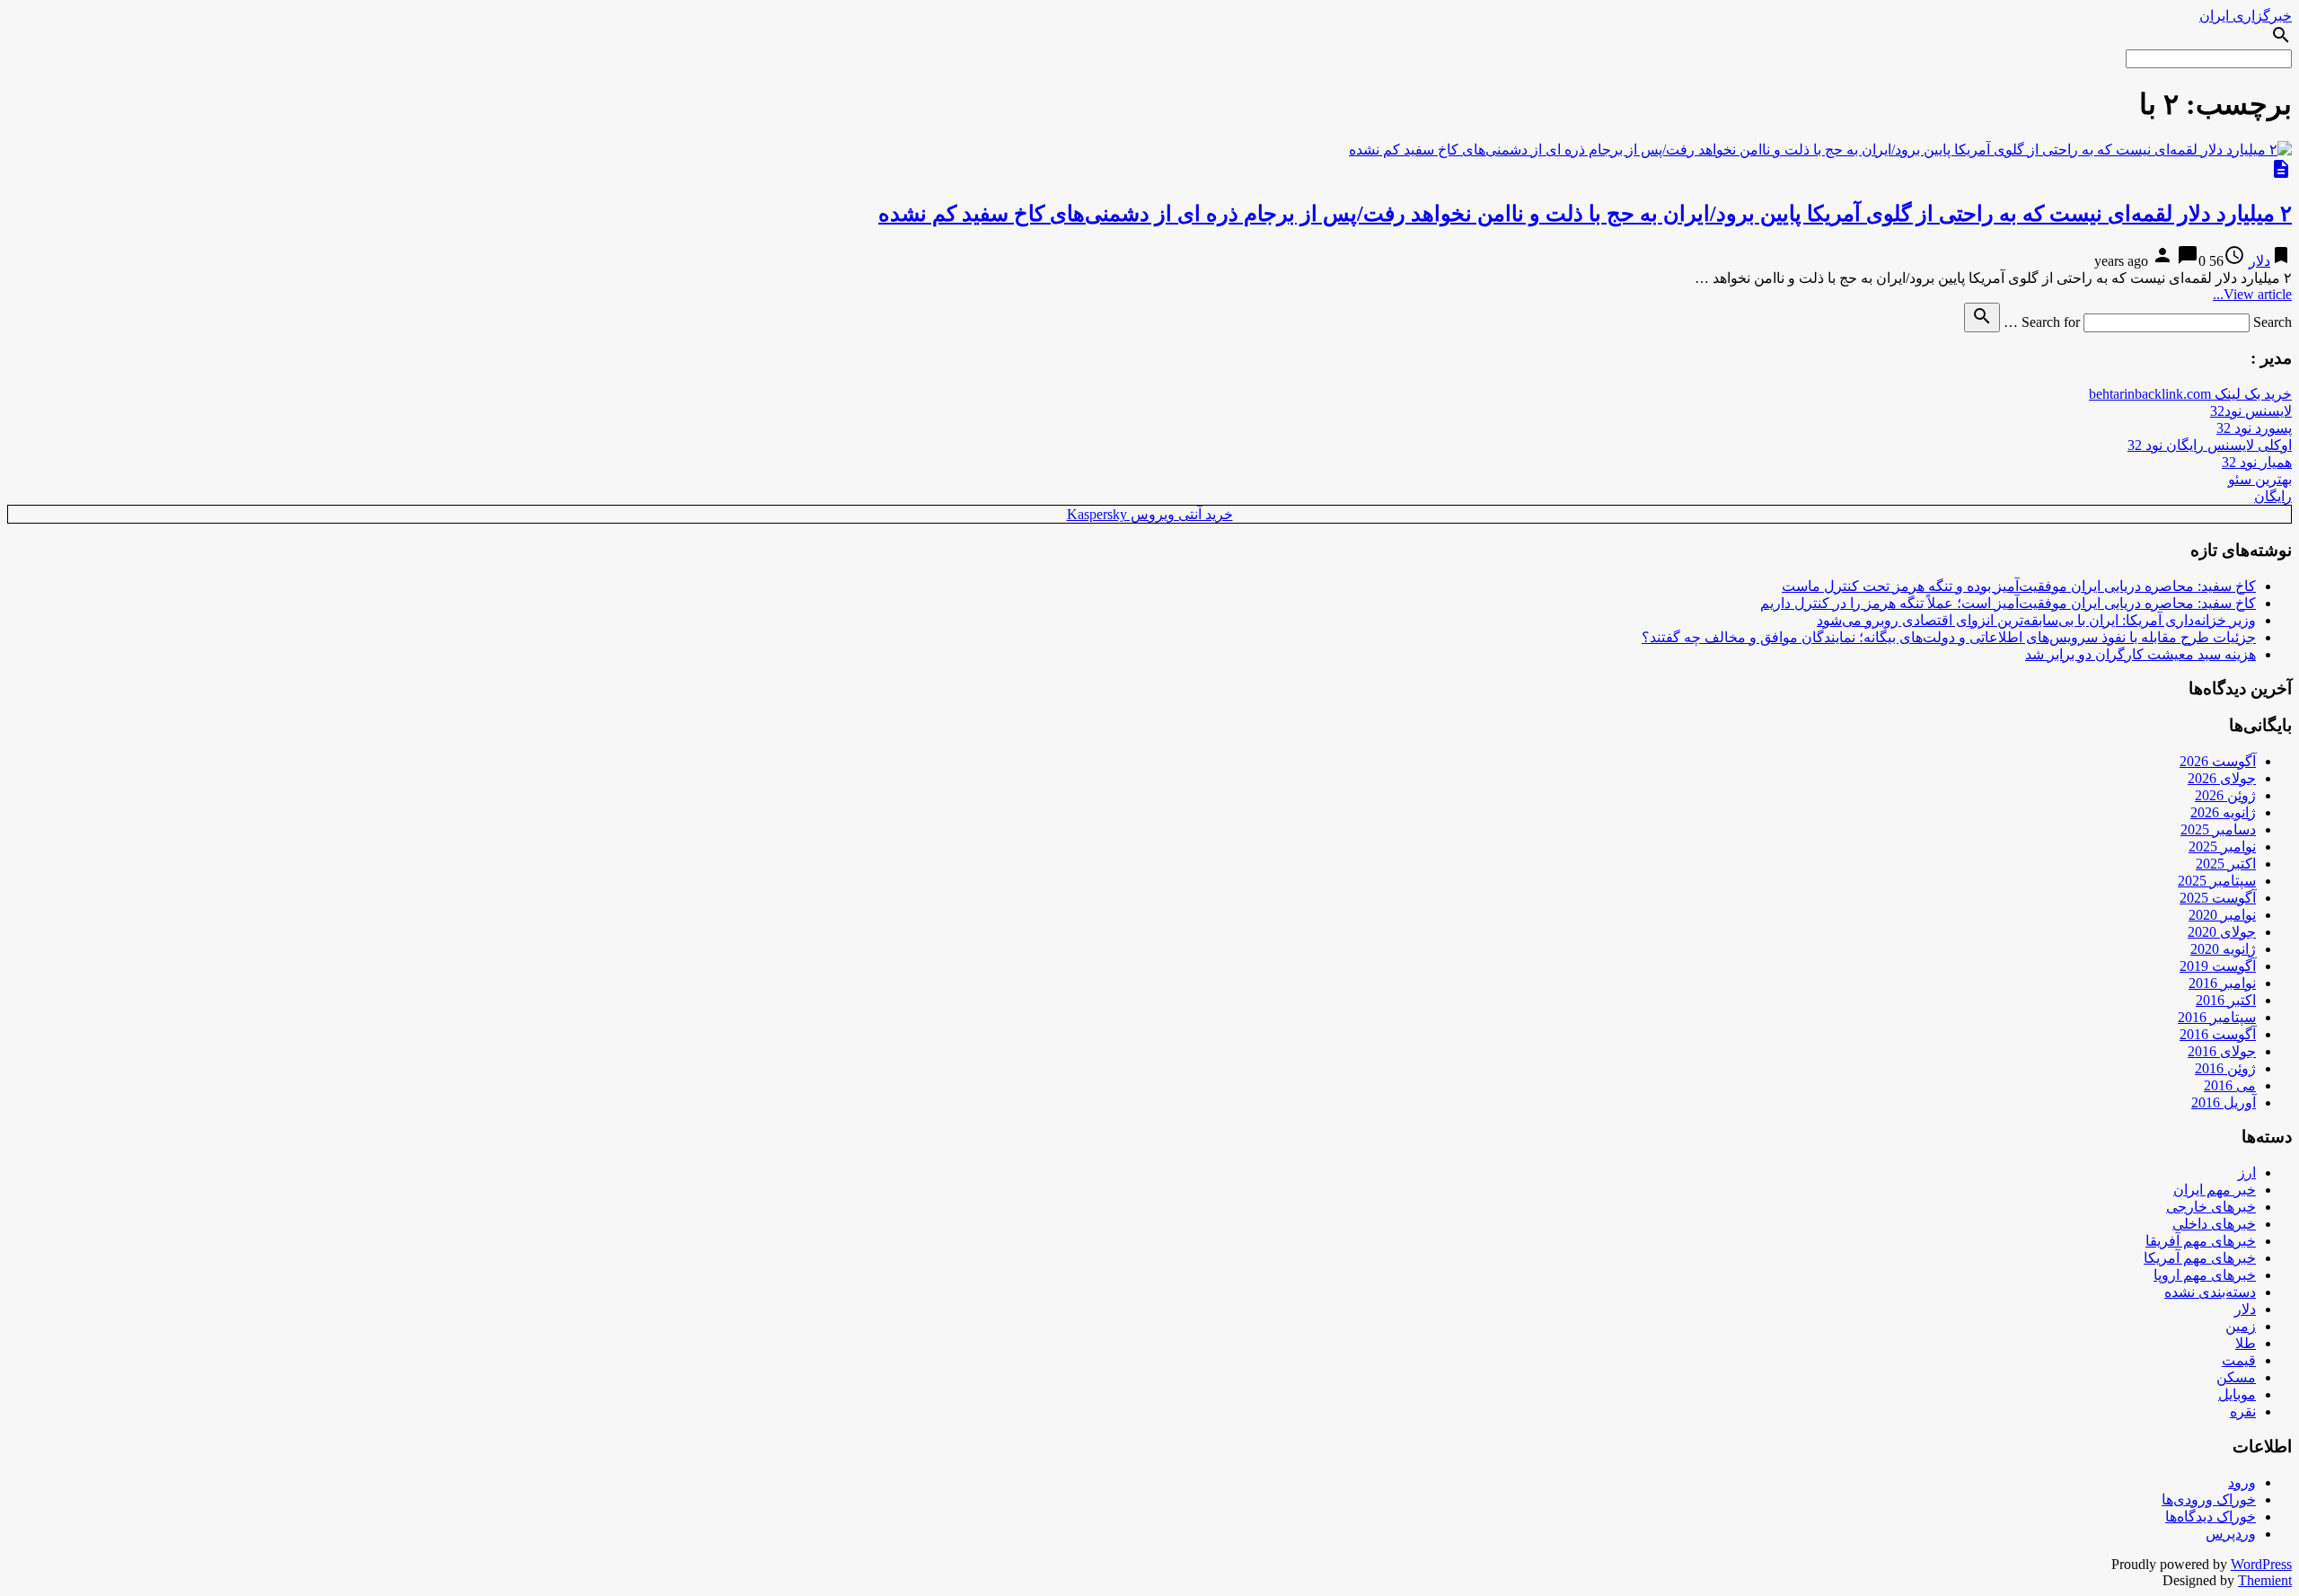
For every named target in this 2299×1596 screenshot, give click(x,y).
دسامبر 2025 (2218, 829)
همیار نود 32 (2257, 462)
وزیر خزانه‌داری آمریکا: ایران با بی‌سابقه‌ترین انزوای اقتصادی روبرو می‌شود (2036, 620)
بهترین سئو (2260, 479)
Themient (2265, 1580)
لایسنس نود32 (2251, 411)
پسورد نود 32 (2254, 428)
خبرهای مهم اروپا (2205, 1275)
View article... (2252, 294)
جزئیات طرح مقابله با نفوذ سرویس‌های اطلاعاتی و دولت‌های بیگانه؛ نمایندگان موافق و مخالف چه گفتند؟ (1949, 637)
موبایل (2237, 1394)
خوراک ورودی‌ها (2209, 1499)
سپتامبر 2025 (2217, 881)
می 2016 (2230, 1085)
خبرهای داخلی (2214, 1224)
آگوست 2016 (2218, 1034)
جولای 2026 (2222, 778)
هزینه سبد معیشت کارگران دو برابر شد (2140, 654)
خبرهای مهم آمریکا (2200, 1258)
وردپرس (2231, 1534)
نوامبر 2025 (2222, 846)
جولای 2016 (2222, 1051)
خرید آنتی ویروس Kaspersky (1150, 514)
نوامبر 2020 (2222, 915)
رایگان (2273, 496)
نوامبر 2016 (2222, 983)
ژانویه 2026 (2223, 812)
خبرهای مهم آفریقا (2201, 1241)
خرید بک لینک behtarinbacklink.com (2190, 394)
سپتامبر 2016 (2217, 1017)
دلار (2259, 261)
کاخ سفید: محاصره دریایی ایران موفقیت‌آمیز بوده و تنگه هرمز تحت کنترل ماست (2019, 586)
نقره (2243, 1411)
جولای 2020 (2222, 932)
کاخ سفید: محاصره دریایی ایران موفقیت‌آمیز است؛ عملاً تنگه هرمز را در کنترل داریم (2008, 603)
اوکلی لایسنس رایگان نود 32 (2210, 445)
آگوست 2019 (2218, 966)
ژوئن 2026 (2225, 795)
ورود (2242, 1482)
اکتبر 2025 (2226, 864)
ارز (2247, 1173)
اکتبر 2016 (2226, 1000)
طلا (2246, 1343)
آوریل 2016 (2224, 1102)
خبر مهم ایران (2215, 1190)
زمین (2241, 1326)
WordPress (2261, 1564)
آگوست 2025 (2218, 898)
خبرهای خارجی (2211, 1207)
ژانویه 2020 (2223, 949)
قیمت (2239, 1360)
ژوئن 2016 (2225, 1068)
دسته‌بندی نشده (2210, 1292)
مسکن (2236, 1377)
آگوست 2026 (2218, 761)
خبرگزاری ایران (2246, 16)
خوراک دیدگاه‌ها (2211, 1517)
